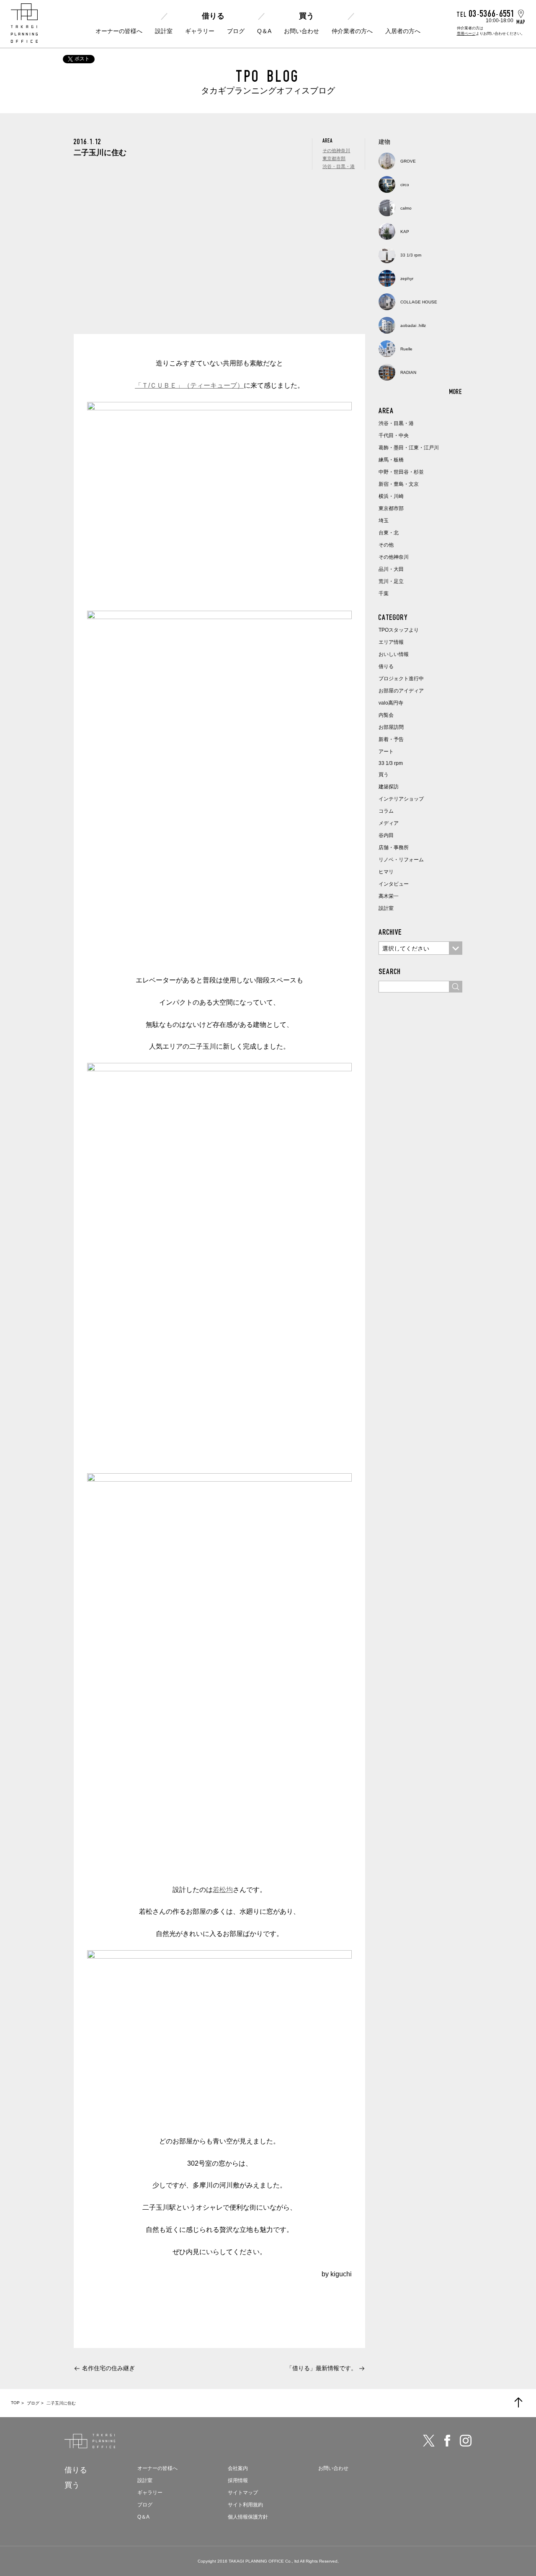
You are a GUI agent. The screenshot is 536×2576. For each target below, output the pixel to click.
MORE (456, 391)
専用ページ (466, 34)
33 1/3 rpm (391, 763)
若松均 (223, 1890)
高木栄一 (389, 896)
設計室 (164, 31)
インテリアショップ (401, 799)
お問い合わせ (301, 31)
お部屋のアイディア (401, 691)
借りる (213, 16)
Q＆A (264, 31)
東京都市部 (334, 158)
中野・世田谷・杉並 (401, 472)
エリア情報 (391, 642)
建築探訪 (389, 787)
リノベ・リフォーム (401, 860)
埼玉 (384, 521)
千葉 (384, 593)
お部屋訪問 (391, 727)
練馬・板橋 (391, 460)
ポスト (82, 59)
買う (307, 16)
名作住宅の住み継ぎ (108, 2368)
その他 (386, 545)
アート (386, 752)
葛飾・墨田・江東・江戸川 (409, 448)
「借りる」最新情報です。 (322, 2368)
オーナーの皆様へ (119, 31)
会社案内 (238, 2468)
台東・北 (389, 533)
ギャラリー (200, 31)
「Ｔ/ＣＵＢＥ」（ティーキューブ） (189, 385)
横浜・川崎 (391, 496)
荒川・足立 (391, 581)
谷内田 (386, 835)
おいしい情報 (394, 654)
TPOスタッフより (399, 630)
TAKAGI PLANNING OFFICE (256, 2561)
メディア (389, 823)
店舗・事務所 (394, 847)
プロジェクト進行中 (401, 679)
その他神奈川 (336, 150)
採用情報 (238, 2480)
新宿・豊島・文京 (399, 484)
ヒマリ (386, 872)
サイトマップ (243, 2493)
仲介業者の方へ (352, 31)
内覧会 (386, 715)
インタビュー (394, 884)
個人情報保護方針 (248, 2517)
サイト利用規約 (245, 2505)
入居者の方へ (403, 31)
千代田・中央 (394, 435)
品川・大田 (391, 569)
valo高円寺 (391, 703)
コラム (386, 811)
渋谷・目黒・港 (339, 166)
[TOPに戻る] (518, 2402)
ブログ (236, 31)
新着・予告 (391, 739)
